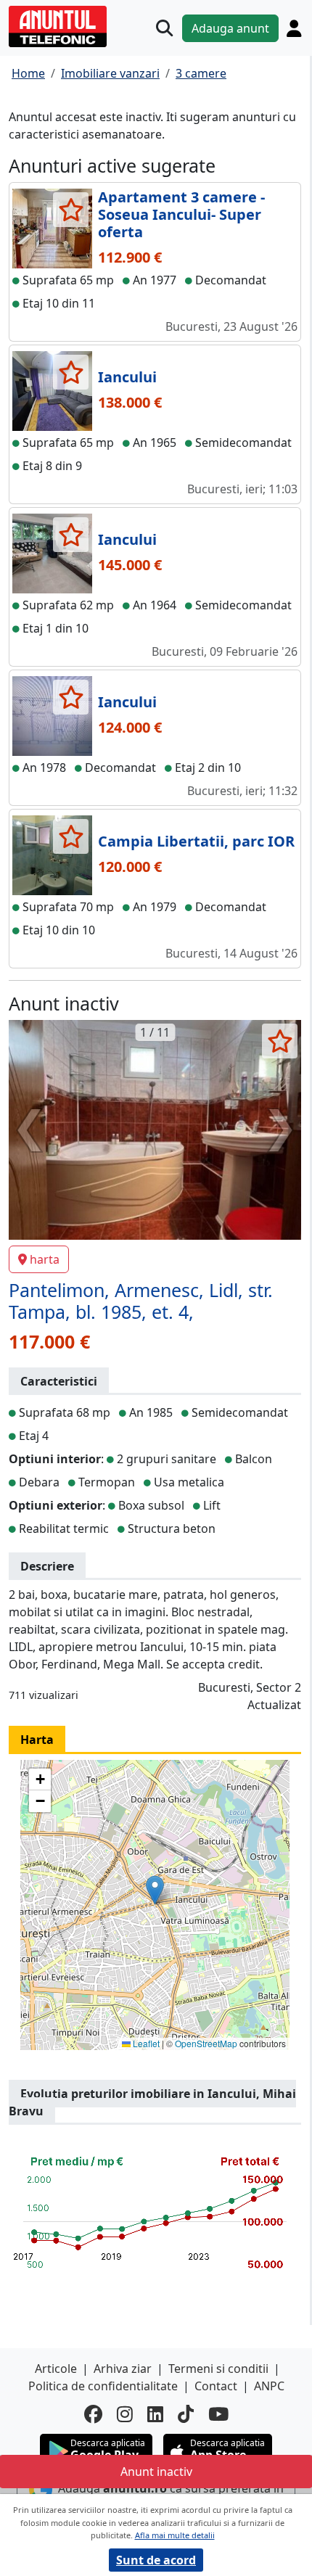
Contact (216, 2386)
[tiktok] (186, 2414)
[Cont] (294, 28)
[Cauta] (164, 28)
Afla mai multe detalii (175, 2535)
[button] (155, 1890)
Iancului (127, 377)
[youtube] (218, 2414)
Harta (37, 1740)
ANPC (269, 2386)
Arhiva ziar (123, 2369)
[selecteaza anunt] (71, 210)
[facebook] (93, 2414)
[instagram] (125, 2414)
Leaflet (145, 2043)
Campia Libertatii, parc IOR (196, 841)
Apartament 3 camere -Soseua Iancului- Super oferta (181, 214)
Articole (56, 2369)
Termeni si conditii (218, 2369)
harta (45, 1259)
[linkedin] (155, 2414)
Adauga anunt (230, 28)
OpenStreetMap (206, 2043)
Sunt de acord (156, 2560)
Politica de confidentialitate (103, 2386)
